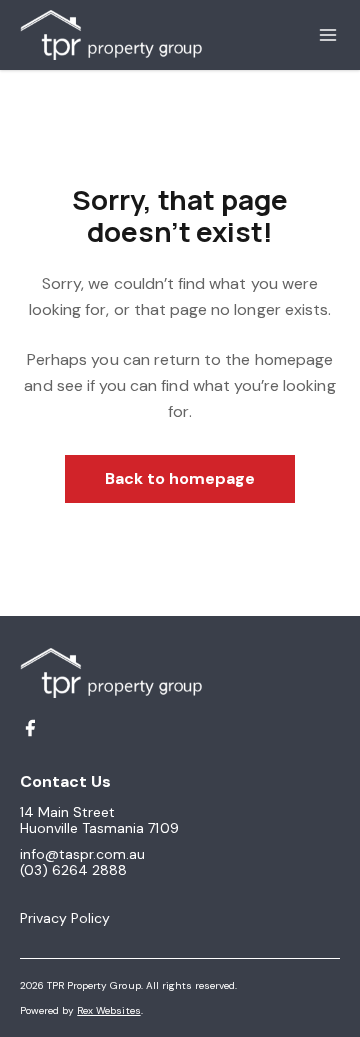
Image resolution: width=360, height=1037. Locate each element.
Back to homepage (180, 478)
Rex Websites (108, 1010)
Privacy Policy (65, 918)
